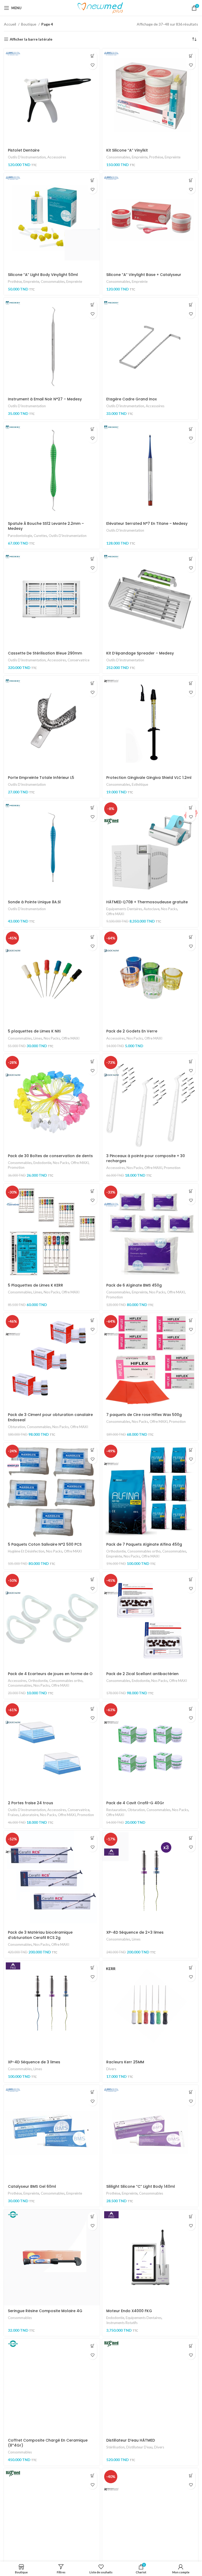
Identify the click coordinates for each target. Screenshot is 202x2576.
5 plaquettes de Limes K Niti (34, 1031)
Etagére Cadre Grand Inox (132, 399)
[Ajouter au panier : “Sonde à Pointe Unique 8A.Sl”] (92, 808)
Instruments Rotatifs (122, 2323)
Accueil (10, 24)
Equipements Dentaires (124, 909)
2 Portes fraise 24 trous (31, 1803)
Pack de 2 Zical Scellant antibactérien (142, 1674)
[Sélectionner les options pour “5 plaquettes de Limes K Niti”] (92, 937)
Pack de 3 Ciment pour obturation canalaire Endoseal (50, 1417)
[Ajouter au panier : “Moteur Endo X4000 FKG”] (191, 2217)
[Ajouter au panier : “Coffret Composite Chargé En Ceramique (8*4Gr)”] (92, 2346)
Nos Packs (169, 909)
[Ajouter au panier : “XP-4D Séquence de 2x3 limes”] (191, 1838)
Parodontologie (20, 536)
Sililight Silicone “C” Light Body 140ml (141, 2186)
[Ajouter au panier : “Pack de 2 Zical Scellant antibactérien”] (191, 1579)
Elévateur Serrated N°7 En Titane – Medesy (147, 523)
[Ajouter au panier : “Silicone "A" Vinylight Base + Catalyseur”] (191, 180)
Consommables (118, 157)
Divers (111, 2069)
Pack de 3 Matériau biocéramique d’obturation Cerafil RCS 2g (40, 1935)
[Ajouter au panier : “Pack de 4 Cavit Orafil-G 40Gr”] (191, 1709)
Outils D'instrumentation (27, 157)
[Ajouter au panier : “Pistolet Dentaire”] (92, 56)
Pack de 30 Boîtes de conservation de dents (50, 1156)
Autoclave (151, 909)
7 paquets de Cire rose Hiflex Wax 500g (144, 1415)
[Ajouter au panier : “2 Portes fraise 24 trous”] (92, 1709)
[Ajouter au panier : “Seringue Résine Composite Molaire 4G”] (92, 2217)
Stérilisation (115, 2447)
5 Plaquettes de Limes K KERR (36, 1285)
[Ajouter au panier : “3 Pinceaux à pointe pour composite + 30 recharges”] (191, 1061)
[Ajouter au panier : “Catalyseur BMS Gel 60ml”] (92, 2092)
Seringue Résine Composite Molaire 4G (45, 2311)
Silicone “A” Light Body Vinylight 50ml (43, 275)
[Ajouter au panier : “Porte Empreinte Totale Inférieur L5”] (92, 683)
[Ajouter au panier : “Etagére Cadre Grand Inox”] (191, 305)
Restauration (116, 1810)
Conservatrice (79, 660)
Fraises (13, 1815)
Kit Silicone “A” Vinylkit (127, 150)
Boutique (29, 24)
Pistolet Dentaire (24, 150)
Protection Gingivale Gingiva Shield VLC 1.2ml (149, 778)
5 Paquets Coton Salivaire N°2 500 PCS (45, 1544)
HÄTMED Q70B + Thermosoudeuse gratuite (147, 902)
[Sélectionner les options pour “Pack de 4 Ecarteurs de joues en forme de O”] (92, 1579)
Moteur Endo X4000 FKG (129, 2311)
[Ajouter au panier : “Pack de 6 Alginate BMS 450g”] (191, 1191)
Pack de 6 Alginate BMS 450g (134, 1285)
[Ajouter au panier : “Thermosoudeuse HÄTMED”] (92, 2475)
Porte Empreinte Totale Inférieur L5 (41, 778)
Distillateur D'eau (139, 2447)
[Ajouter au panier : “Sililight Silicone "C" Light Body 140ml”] (191, 2092)
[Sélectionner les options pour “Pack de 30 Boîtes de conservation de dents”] (92, 1061)
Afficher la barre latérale (31, 39)
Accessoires (57, 157)
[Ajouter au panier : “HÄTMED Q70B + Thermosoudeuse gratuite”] (191, 808)
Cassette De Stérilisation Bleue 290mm (45, 653)
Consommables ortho (144, 1551)
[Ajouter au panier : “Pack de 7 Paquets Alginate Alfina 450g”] (191, 1450)
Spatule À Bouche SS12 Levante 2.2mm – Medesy (46, 526)
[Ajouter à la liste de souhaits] (92, 65)
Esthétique (140, 784)
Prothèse (156, 157)
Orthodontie (116, 1551)
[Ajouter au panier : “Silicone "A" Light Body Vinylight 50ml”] (92, 180)
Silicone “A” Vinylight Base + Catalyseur (144, 275)
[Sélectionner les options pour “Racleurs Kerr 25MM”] (191, 1968)
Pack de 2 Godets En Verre (132, 1031)
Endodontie (42, 1163)
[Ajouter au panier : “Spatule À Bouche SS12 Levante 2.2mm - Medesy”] (92, 429)
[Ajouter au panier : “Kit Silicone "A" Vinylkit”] (191, 56)
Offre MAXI (115, 914)
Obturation (17, 1427)
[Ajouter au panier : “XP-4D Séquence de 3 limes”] (92, 1968)
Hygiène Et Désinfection (26, 1551)
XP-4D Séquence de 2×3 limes (135, 1932)
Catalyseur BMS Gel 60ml (32, 2186)
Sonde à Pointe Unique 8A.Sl (34, 902)
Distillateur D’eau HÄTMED (131, 2440)
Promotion (16, 1167)
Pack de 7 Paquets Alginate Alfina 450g (144, 1544)
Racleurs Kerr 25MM (125, 2062)
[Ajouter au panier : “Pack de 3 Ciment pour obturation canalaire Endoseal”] (92, 1320)
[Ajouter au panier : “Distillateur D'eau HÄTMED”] (191, 2346)
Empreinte (140, 157)
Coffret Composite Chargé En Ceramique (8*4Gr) (48, 2443)
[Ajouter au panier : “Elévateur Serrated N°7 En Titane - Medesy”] (191, 429)
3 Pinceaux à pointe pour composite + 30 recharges (146, 1158)
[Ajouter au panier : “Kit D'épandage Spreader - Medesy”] (191, 559)
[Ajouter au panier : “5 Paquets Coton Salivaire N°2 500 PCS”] (92, 1450)
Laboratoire (29, 1815)
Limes (38, 1038)
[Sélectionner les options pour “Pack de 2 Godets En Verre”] (191, 937)
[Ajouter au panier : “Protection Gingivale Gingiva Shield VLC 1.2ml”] (191, 683)
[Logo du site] (101, 8)
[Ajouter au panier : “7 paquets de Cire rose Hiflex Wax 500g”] (191, 1320)
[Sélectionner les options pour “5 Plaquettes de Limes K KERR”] (92, 1191)
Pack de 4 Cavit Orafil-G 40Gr (135, 1803)
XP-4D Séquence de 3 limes (34, 2062)
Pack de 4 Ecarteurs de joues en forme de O (50, 1674)
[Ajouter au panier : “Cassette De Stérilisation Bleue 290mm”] (92, 559)
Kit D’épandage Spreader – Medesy (140, 653)
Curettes (40, 536)
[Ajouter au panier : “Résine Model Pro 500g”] (191, 2475)
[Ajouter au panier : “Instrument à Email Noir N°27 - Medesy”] (92, 305)
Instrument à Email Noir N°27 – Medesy (45, 399)
